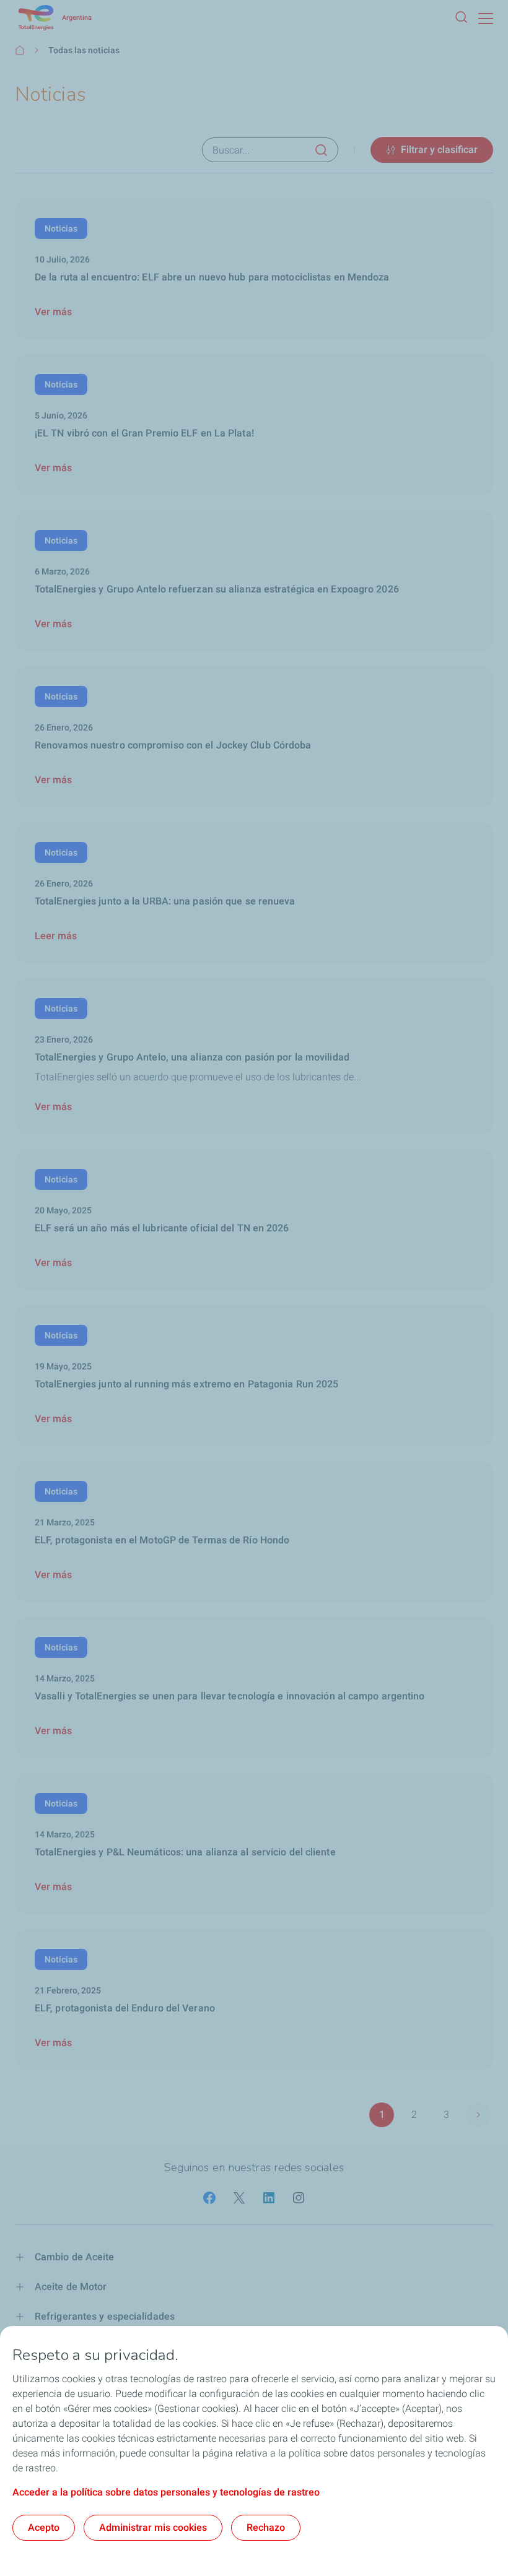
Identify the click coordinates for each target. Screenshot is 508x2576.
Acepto (44, 2527)
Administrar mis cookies (153, 2527)
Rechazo (266, 2527)
